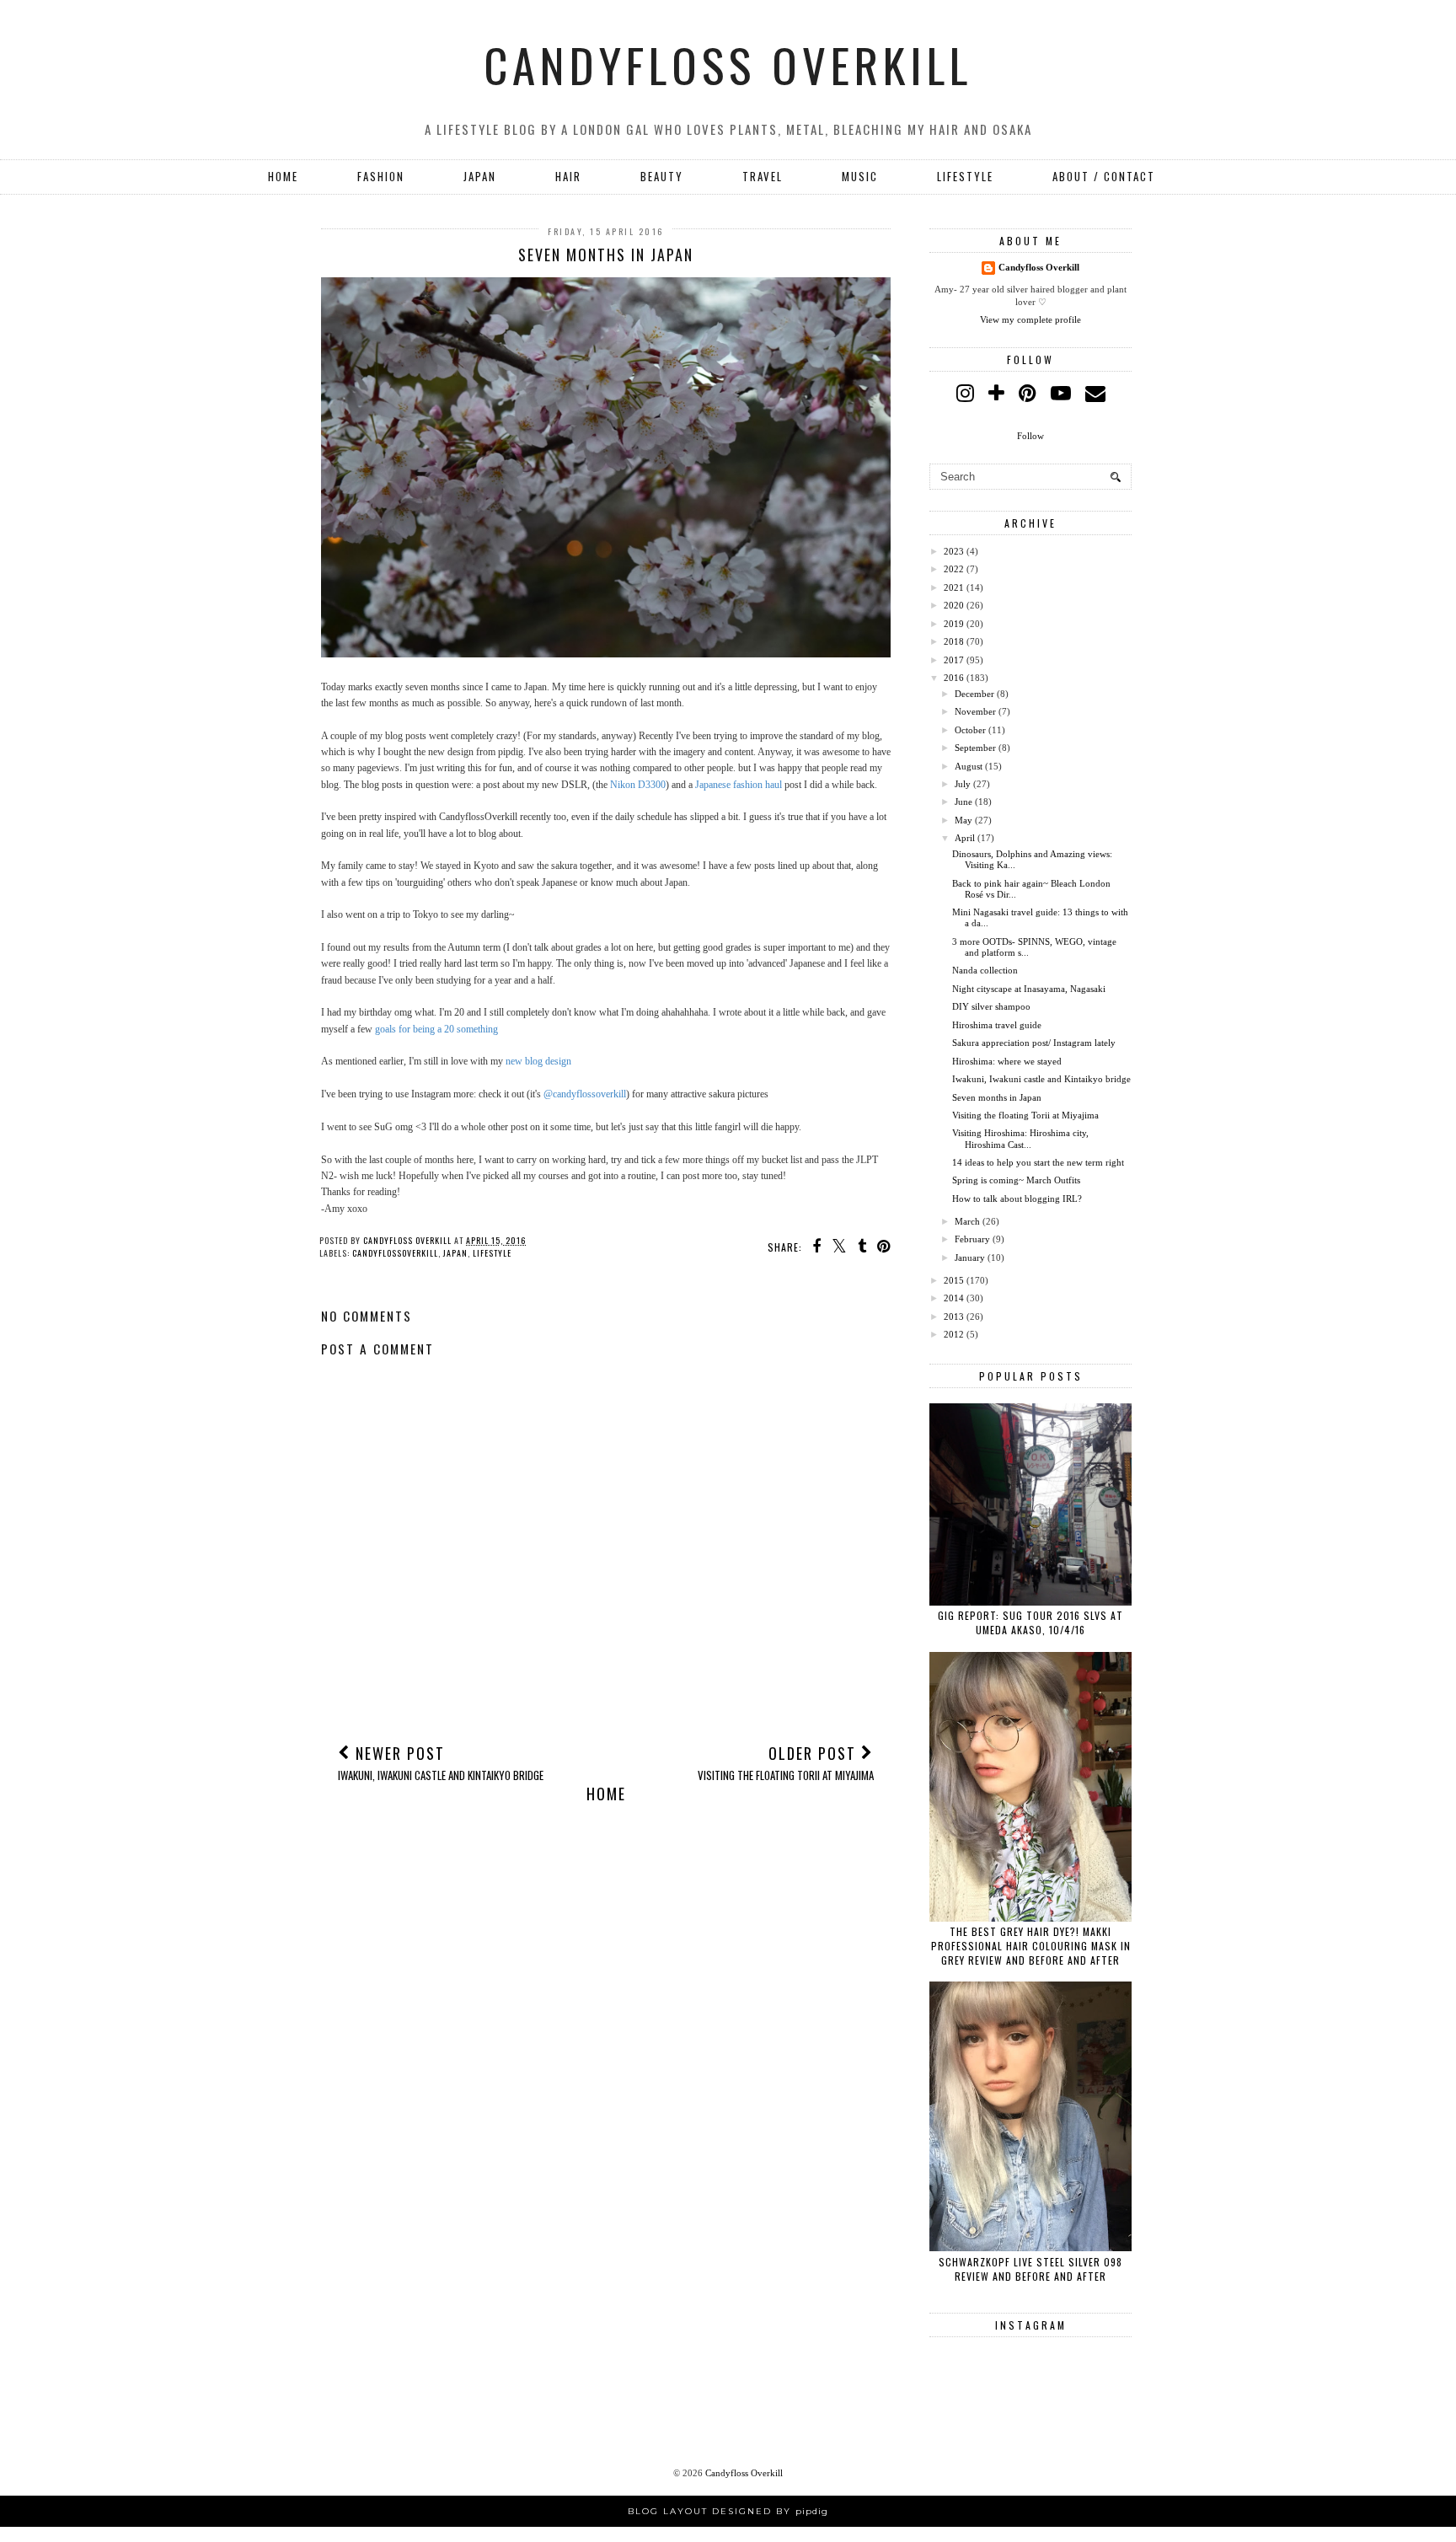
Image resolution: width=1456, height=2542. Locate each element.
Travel (763, 176)
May (964, 820)
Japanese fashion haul (739, 785)
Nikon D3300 (638, 785)
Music (860, 176)
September (975, 748)
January (970, 1258)
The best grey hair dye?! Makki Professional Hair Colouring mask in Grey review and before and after (1031, 1946)
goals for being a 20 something (436, 1029)
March (967, 1221)
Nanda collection (985, 970)
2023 (954, 551)
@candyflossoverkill (585, 1094)
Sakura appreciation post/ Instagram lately (1034, 1043)
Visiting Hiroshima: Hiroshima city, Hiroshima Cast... (1020, 1138)
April (965, 838)
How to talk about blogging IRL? (1017, 1199)
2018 (954, 641)
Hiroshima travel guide (997, 1025)
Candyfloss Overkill (728, 64)
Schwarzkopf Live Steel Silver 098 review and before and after (1030, 2269)
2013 (954, 1317)
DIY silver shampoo (991, 1006)
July (963, 784)
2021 (954, 587)
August (969, 766)
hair (568, 176)
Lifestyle (965, 176)
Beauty (662, 176)
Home (283, 176)
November (975, 711)
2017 (954, 660)
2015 (954, 1280)
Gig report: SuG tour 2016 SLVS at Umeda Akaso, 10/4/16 (1030, 1622)
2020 (954, 605)
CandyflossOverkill (395, 1253)
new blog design (538, 1061)
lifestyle (492, 1253)
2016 (954, 678)
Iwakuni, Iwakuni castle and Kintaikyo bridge (1041, 1079)
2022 (954, 569)
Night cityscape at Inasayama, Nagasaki (1029, 989)
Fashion (381, 176)
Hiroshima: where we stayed (1007, 1061)
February (972, 1239)
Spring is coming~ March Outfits (1016, 1180)
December (974, 694)
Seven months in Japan (997, 1097)
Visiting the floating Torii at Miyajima (1025, 1115)
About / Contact (1104, 176)
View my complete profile (1030, 319)
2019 (954, 624)
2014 (954, 1298)
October (970, 730)
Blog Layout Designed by (728, 2511)
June (964, 802)
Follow (1030, 436)
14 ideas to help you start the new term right (1038, 1162)
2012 (954, 1334)
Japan (480, 176)
